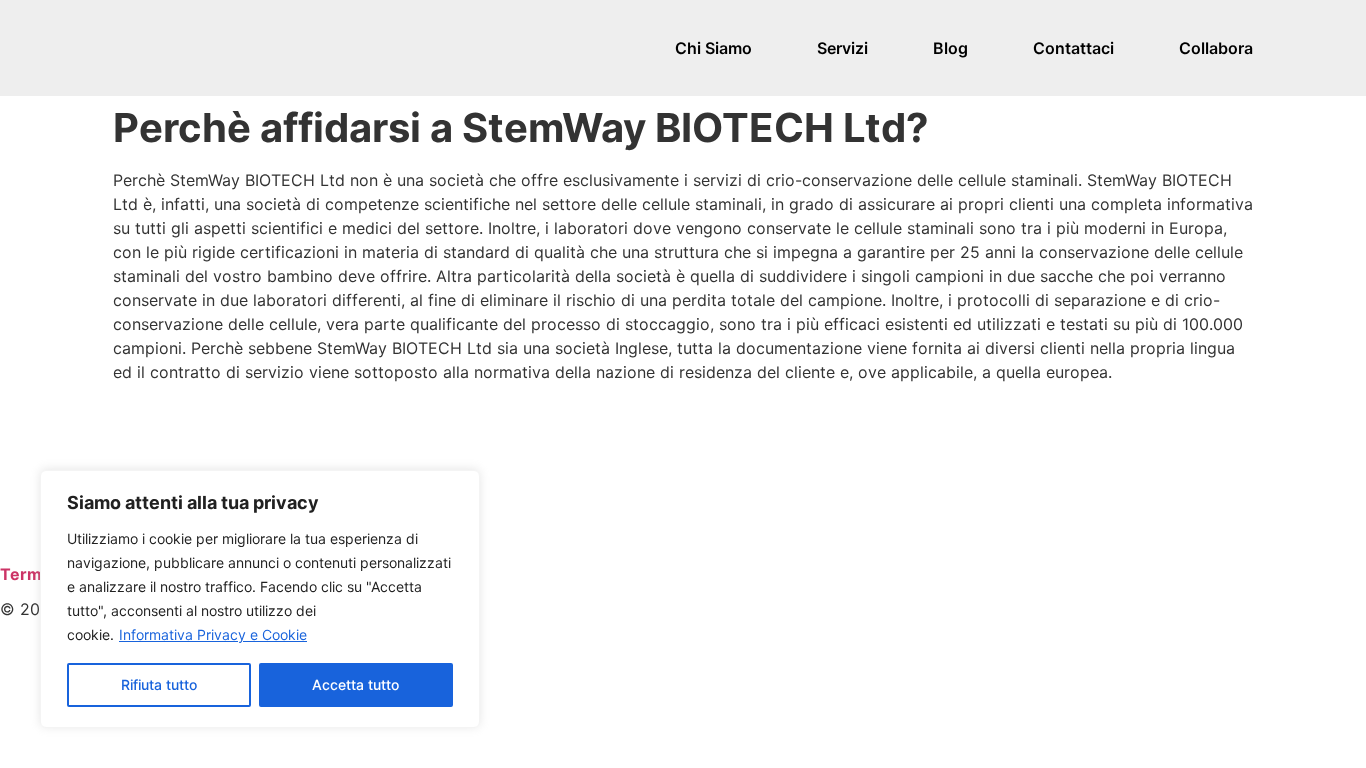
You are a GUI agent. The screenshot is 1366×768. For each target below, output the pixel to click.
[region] (260, 599)
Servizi (842, 48)
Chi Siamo (713, 48)
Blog (950, 48)
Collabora (1216, 48)
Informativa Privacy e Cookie (213, 634)
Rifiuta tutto (159, 684)
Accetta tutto (355, 684)
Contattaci (1073, 48)
